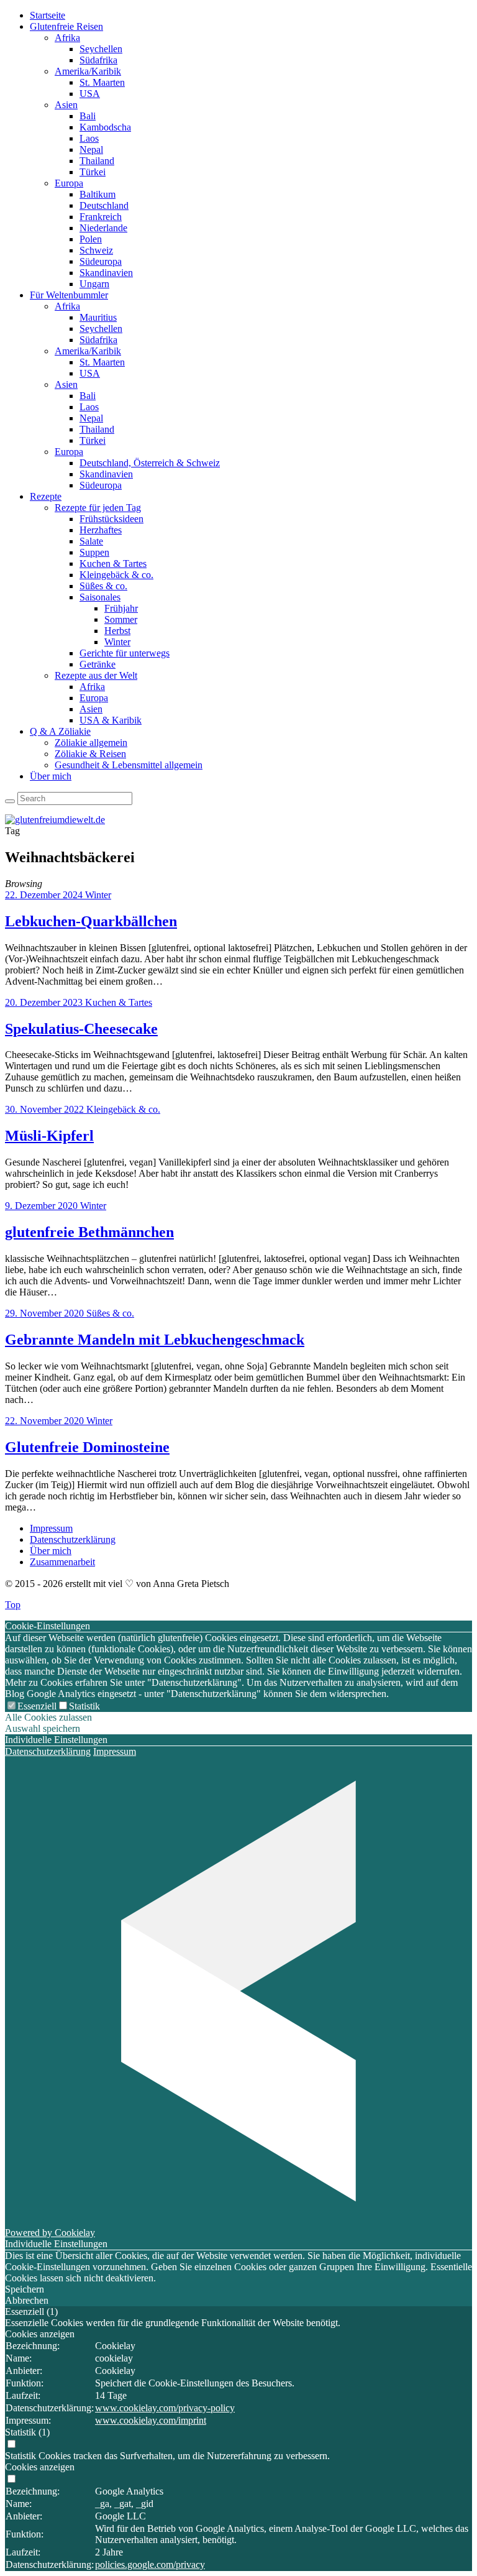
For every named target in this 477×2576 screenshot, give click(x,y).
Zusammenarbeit (62, 1562)
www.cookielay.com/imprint (151, 2420)
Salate (91, 541)
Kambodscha (105, 127)
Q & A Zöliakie (60, 731)
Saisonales (100, 597)
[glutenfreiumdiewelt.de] (55, 820)
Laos (89, 138)
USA (90, 94)
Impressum (51, 1528)
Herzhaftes (101, 530)
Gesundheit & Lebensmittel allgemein (129, 765)
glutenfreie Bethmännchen (89, 1232)
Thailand (97, 161)
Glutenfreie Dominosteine (87, 1447)
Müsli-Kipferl (49, 1136)
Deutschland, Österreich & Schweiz (150, 463)
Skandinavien (106, 273)
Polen (91, 239)
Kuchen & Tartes (113, 563)
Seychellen (101, 49)
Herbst (117, 631)
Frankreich (101, 217)
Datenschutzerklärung (73, 1539)
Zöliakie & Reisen (90, 754)
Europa (69, 183)
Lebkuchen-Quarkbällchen (91, 921)
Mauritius (98, 317)
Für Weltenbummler (69, 295)
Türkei (93, 172)
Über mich (51, 776)
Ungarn (94, 284)
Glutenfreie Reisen (66, 26)
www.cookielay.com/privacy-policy (165, 2408)
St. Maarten (102, 82)
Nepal (91, 149)
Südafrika (98, 60)
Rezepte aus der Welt (96, 675)
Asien (66, 105)
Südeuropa (101, 261)
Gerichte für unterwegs (125, 653)
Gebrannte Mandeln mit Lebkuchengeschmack (155, 1340)
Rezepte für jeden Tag (98, 508)
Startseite (48, 15)
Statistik (84, 1706)
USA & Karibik (111, 720)
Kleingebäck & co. (116, 575)
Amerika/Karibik (88, 71)
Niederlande (103, 228)
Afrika (67, 38)
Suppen (94, 552)
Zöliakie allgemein (91, 743)
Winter (117, 642)
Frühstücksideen (111, 519)
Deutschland (104, 205)
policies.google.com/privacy (150, 2564)
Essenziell (37, 1706)
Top (13, 1605)
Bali (88, 116)
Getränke (98, 664)
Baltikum (98, 194)
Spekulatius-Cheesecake (81, 1029)
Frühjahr (121, 608)
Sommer (121, 619)
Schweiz (96, 250)
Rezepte (46, 496)
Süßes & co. (103, 586)
